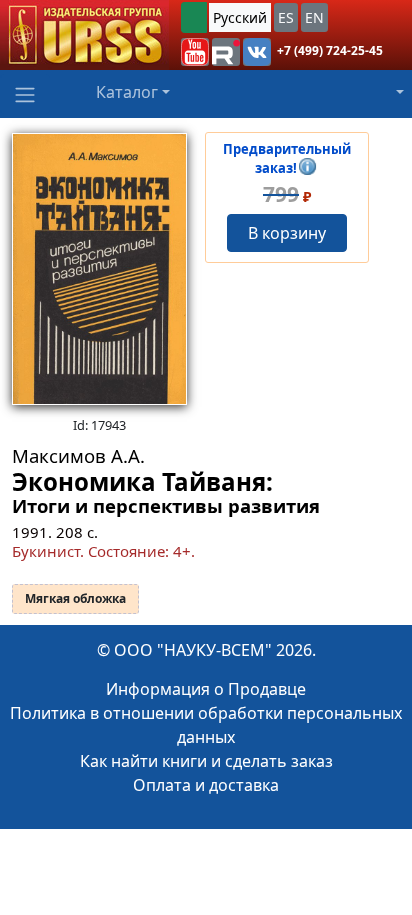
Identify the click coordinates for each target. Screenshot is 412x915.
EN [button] (314, 17)
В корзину (287, 233)
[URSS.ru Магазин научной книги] (84, 35)
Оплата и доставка (206, 785)
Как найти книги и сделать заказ (206, 761)
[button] (195, 52)
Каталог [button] (127, 92)
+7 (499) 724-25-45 (330, 50)
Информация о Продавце (206, 689)
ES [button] (286, 17)
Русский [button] (240, 17)
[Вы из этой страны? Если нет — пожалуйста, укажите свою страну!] (194, 17)
